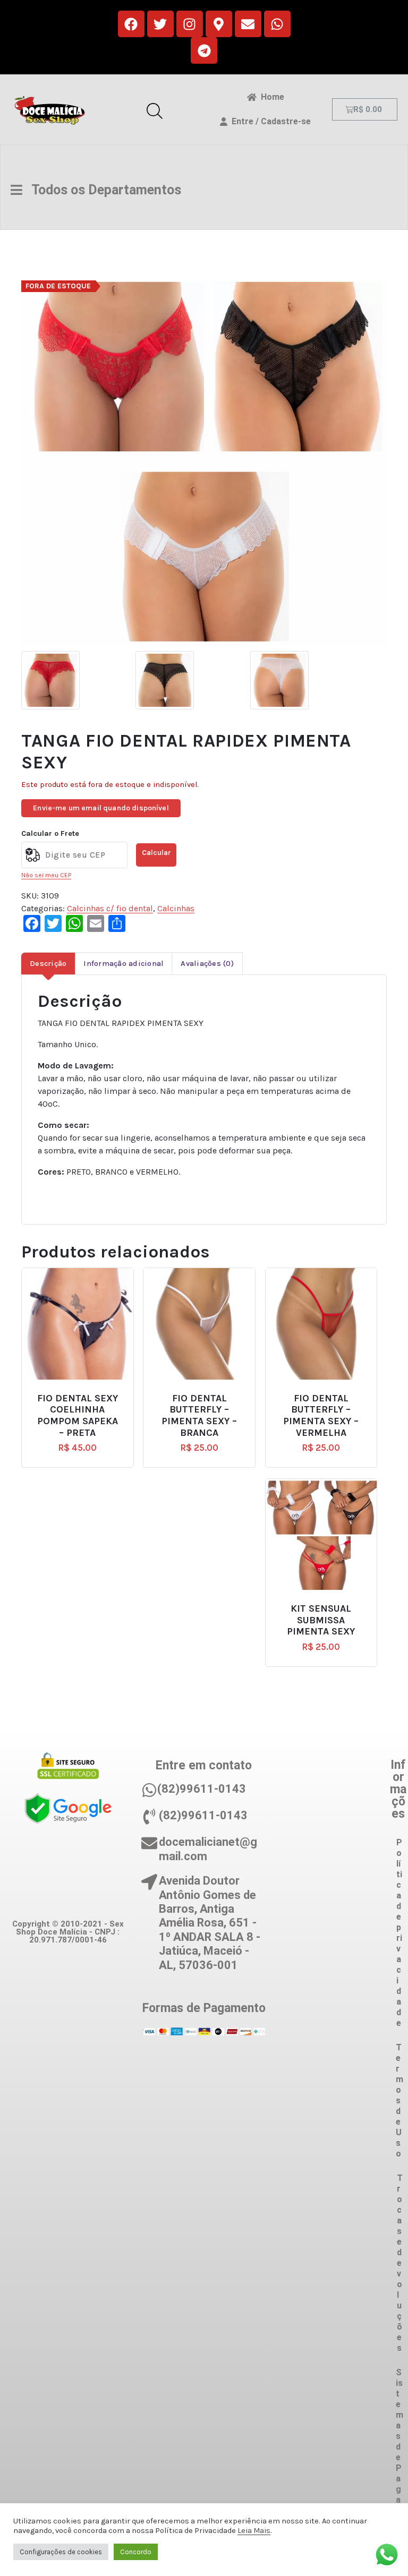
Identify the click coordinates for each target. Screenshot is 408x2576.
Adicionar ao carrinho (85, 1394)
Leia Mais (254, 2531)
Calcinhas (176, 908)
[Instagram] (190, 24)
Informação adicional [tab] (124, 964)
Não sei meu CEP (46, 875)
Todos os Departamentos (102, 190)
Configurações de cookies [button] (61, 2552)
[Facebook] (131, 24)
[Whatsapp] (277, 24)
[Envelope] (248, 24)
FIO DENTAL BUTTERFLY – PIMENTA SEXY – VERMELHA (321, 1416)
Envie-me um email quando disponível (101, 808)
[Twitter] (160, 24)
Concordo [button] (136, 2552)
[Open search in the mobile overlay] (155, 109)
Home (270, 97)
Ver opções (326, 1604)
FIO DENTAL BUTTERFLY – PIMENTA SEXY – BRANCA (199, 1416)
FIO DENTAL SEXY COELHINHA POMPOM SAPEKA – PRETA (78, 1416)
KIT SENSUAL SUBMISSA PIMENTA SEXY (321, 1620)
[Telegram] (204, 50)
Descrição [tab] (48, 964)
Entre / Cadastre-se (269, 121)
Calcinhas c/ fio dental (110, 908)
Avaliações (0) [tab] (207, 964)
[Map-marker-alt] (219, 24)
